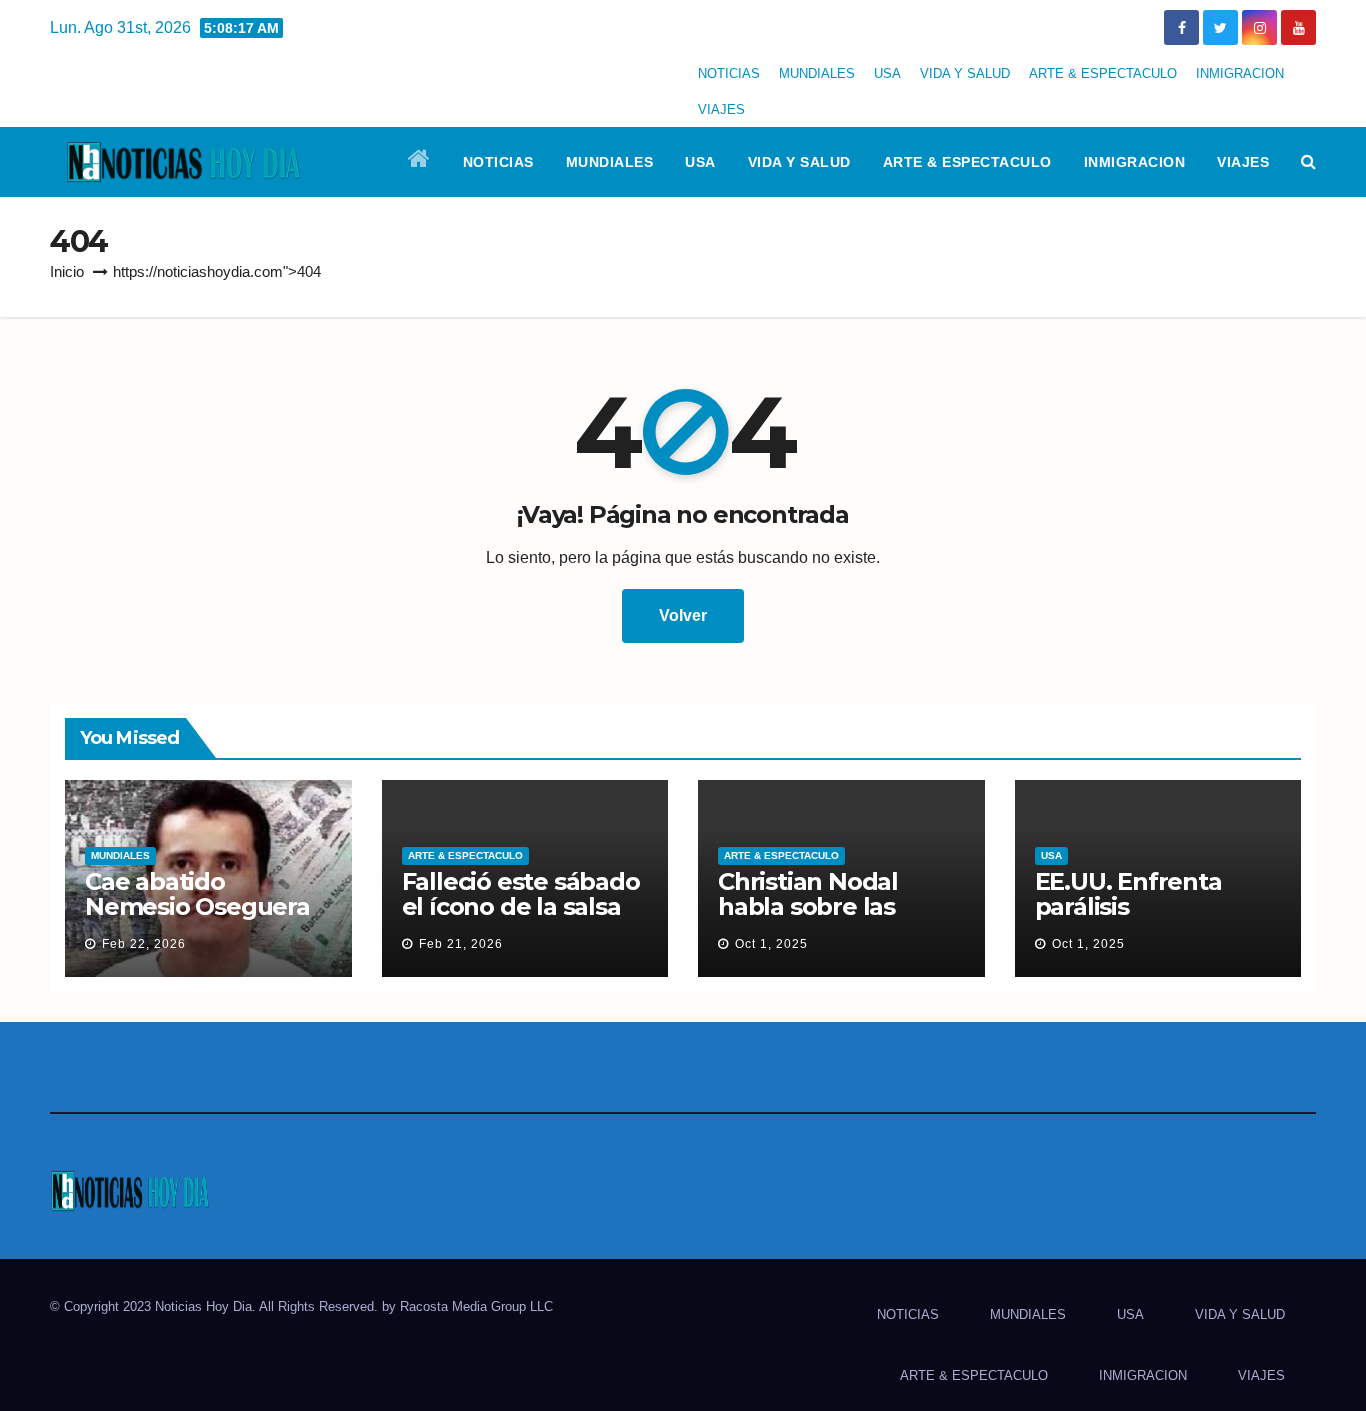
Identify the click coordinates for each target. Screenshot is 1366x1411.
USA (887, 73)
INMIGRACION (1240, 73)
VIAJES (721, 109)
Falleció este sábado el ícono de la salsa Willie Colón (521, 906)
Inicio (67, 271)
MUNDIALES (817, 73)
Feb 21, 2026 (461, 944)
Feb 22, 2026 (144, 944)
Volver (683, 615)
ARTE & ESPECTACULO (1103, 73)
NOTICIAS (729, 73)
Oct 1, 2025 (771, 944)
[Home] (419, 162)
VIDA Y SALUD (965, 73)
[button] (1308, 161)
